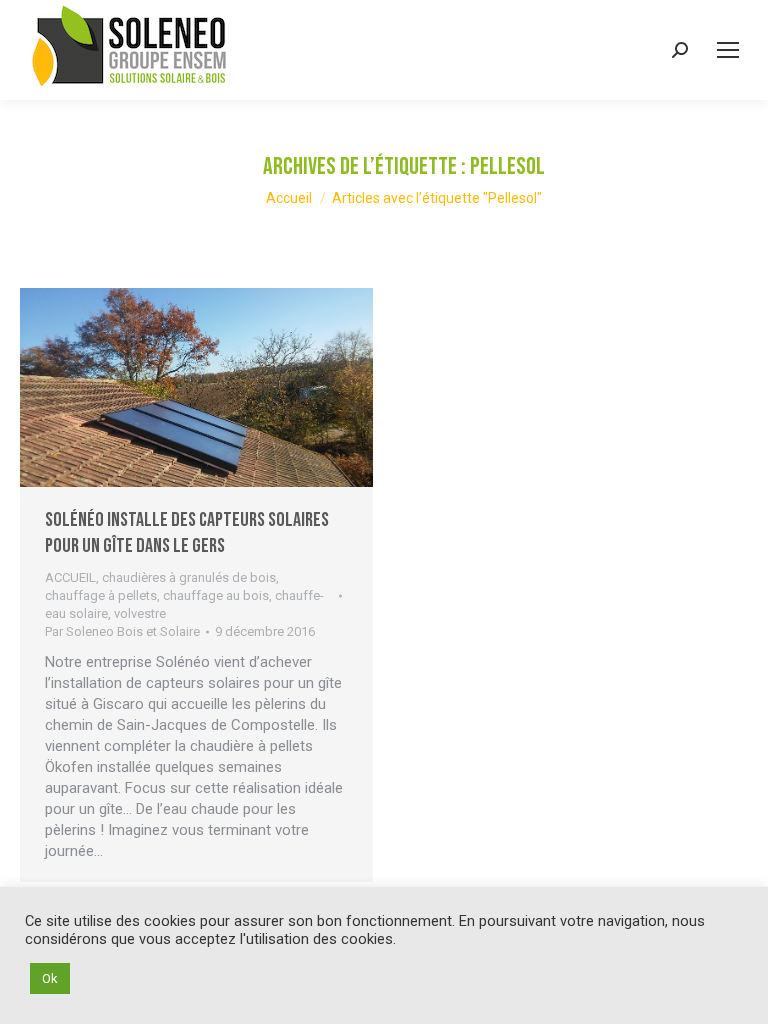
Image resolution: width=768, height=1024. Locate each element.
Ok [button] (50, 978)
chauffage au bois (216, 595)
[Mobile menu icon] (728, 50)
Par (122, 631)
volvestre (140, 613)
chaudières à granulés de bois (189, 577)
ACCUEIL (70, 577)
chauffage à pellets (101, 595)
